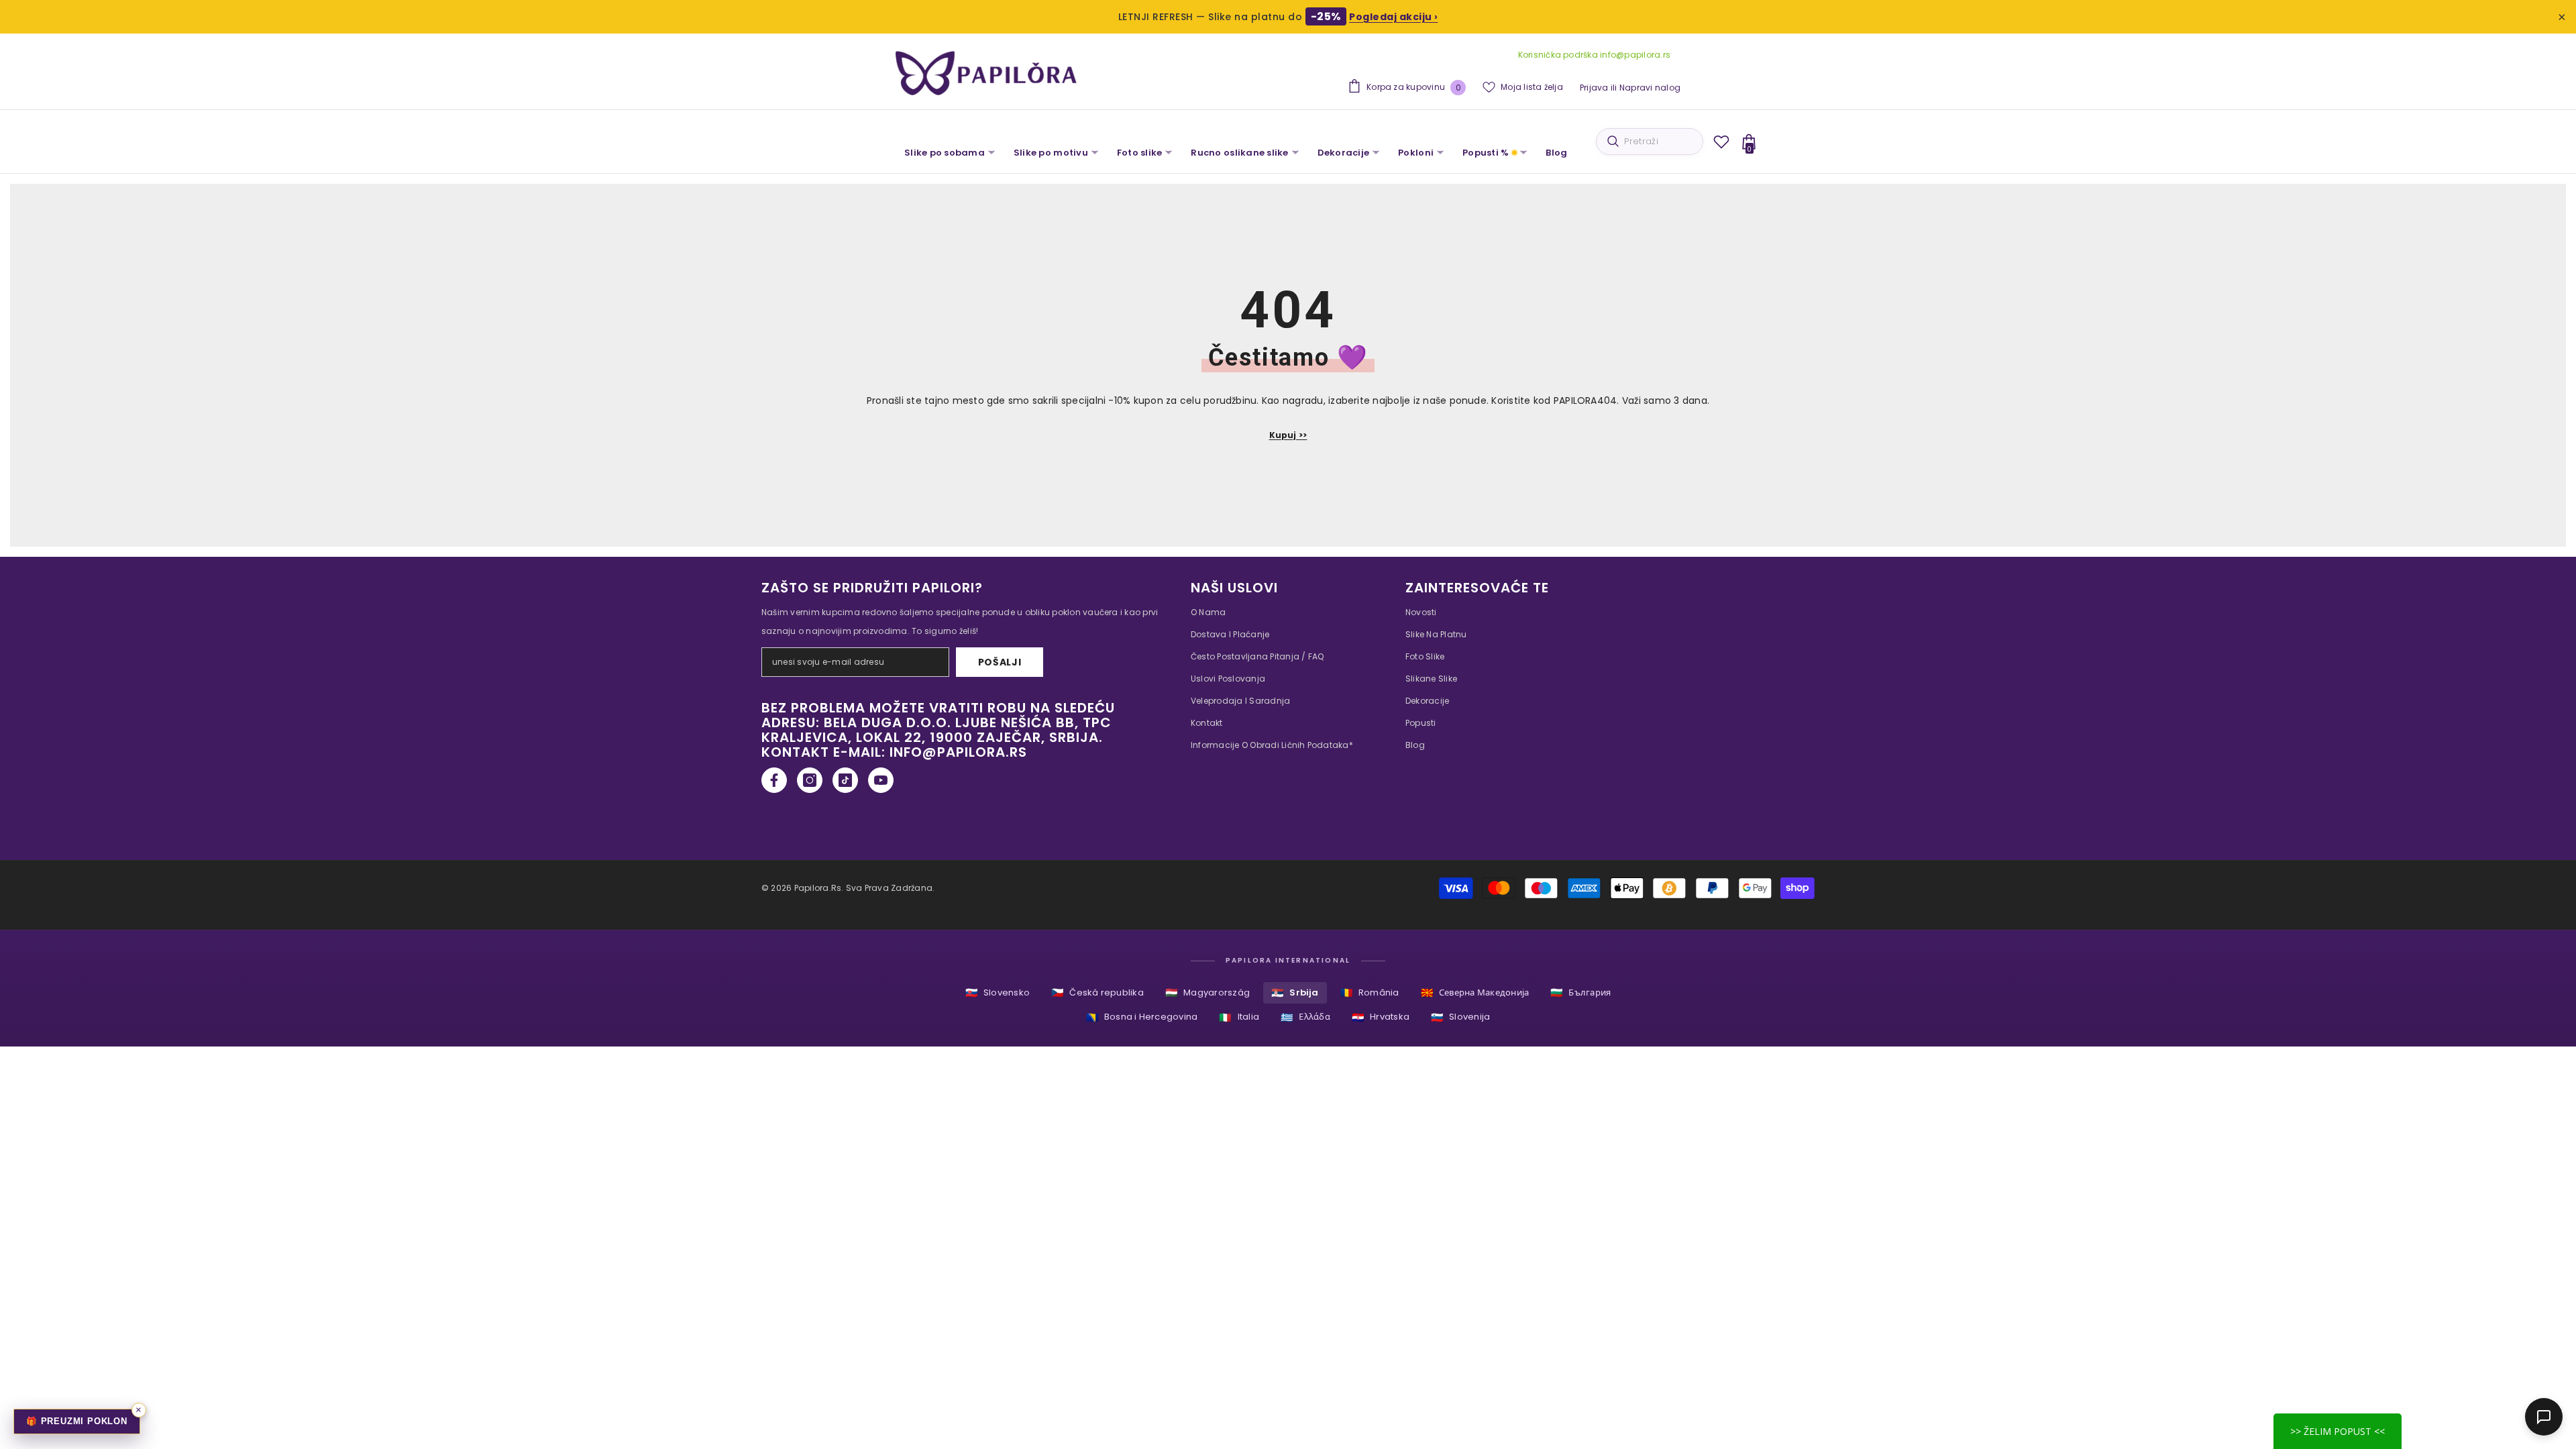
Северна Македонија (1475, 992)
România (1370, 992)
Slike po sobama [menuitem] (945, 153)
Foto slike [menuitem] (1140, 153)
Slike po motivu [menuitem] (1051, 153)
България (1580, 992)
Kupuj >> (1288, 435)
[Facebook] (774, 780)
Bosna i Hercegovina (1142, 1017)
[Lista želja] (1721, 142)
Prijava (1594, 88)
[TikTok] (845, 780)
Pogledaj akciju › (1394, 17)
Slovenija (1460, 1017)
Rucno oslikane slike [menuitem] (1239, 153)
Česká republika (1097, 992)
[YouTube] (881, 780)
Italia (1239, 1017)
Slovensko (998, 992)
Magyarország (1207, 992)
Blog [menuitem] (1556, 153)
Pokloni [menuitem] (1416, 153)
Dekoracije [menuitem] (1344, 153)
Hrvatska (1381, 1017)
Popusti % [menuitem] (1486, 153)
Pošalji (1000, 662)
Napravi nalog (1650, 88)
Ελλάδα (1305, 1017)
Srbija (1295, 992)
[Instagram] (810, 780)
